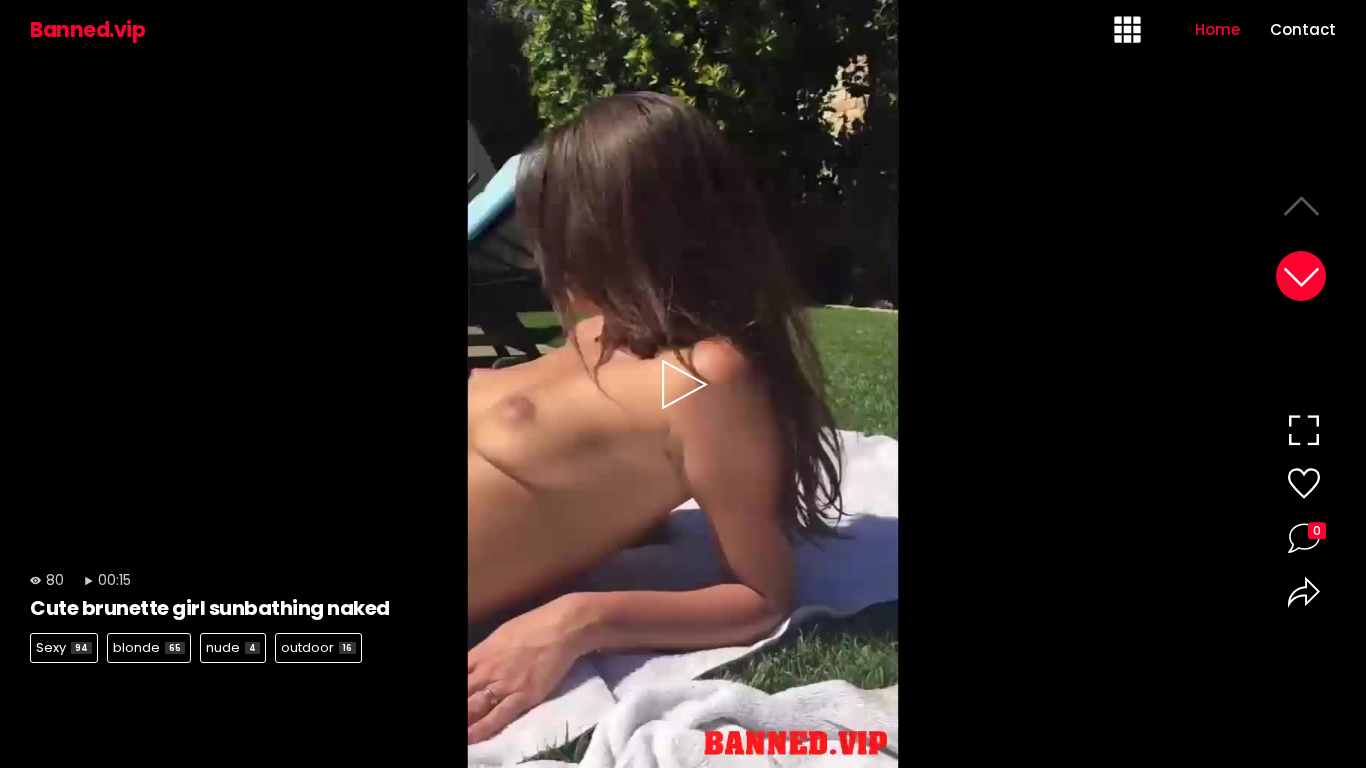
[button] (1301, 276)
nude (231, 647)
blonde (147, 647)
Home (1217, 29)
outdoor (316, 647)
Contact (1303, 29)
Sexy (62, 647)
